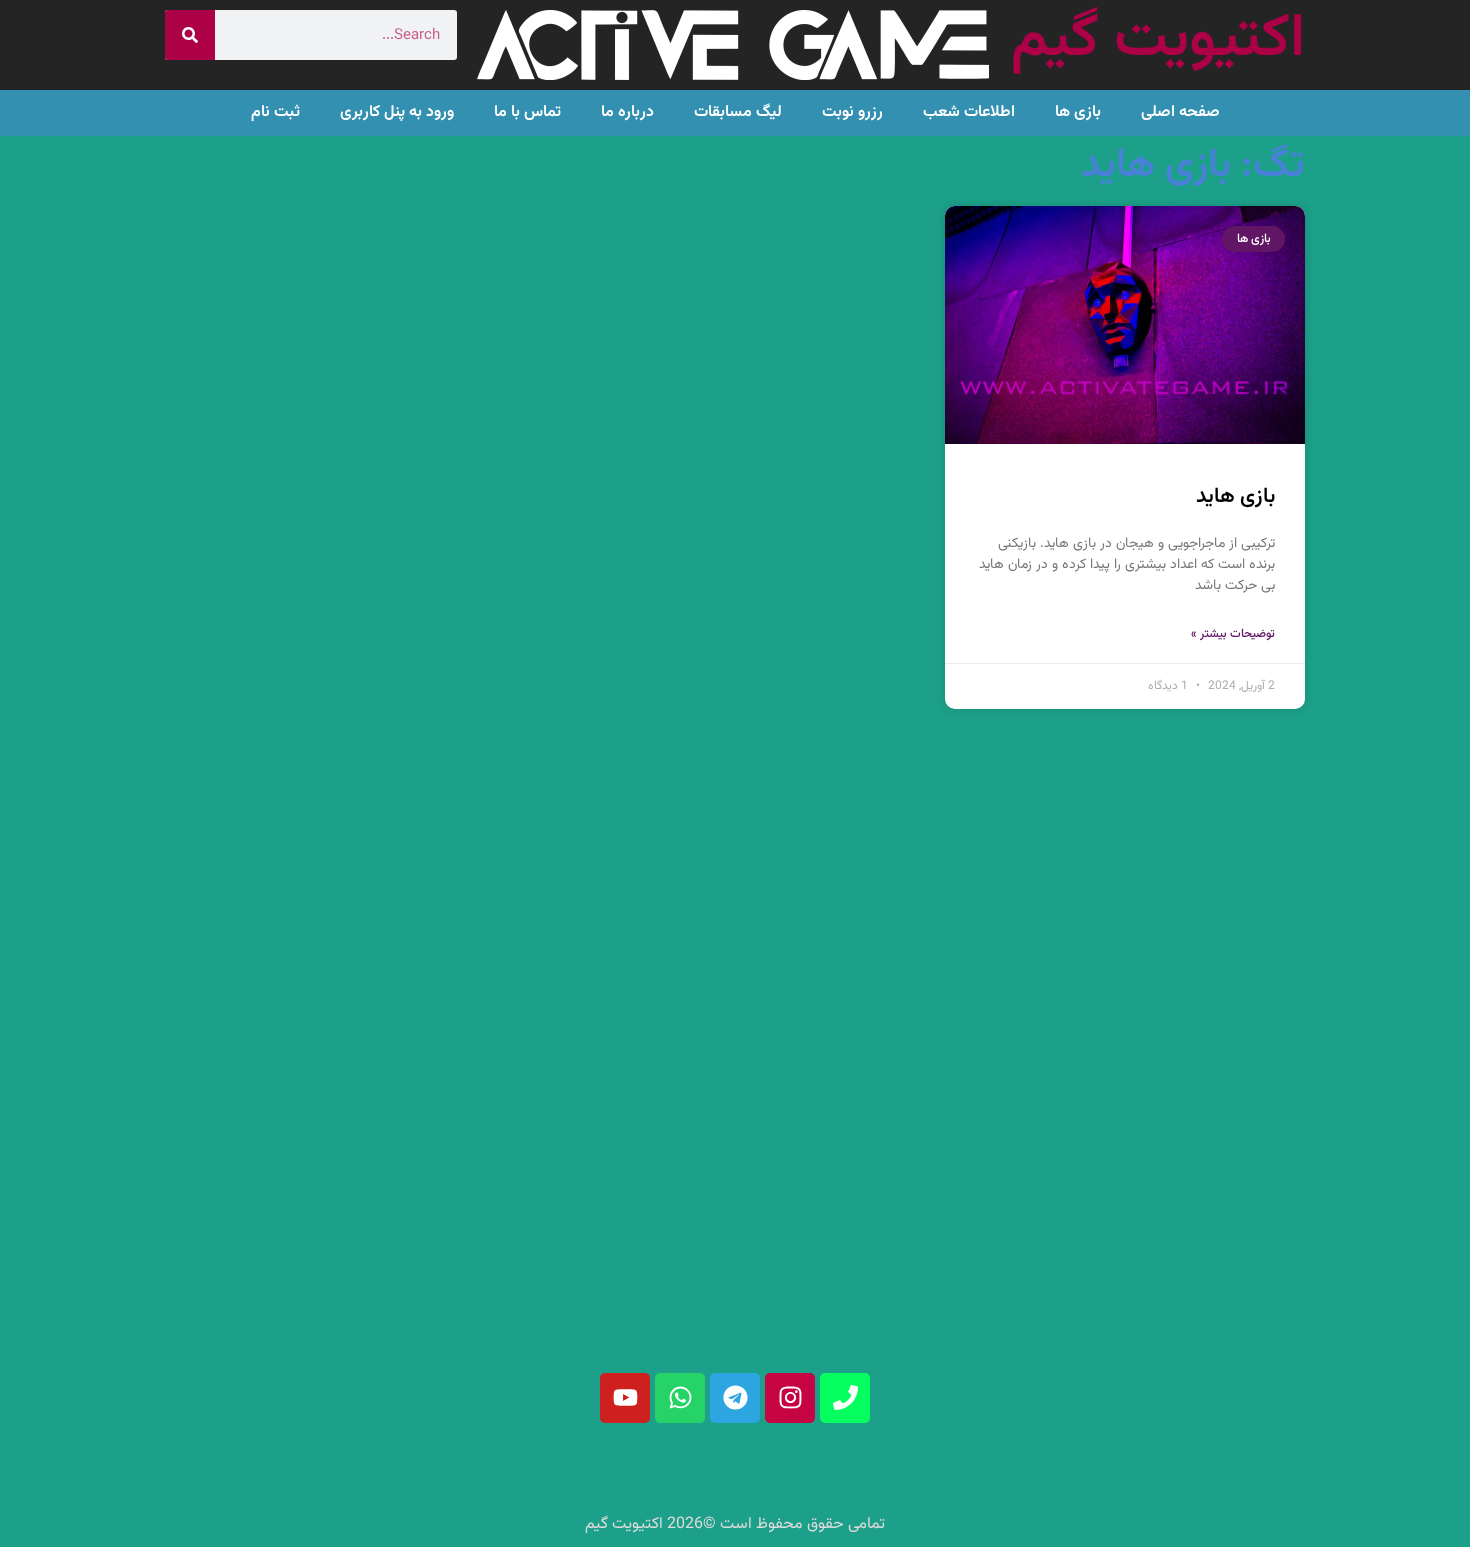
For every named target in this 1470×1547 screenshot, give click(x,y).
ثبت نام (275, 112)
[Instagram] (790, 1398)
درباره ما (627, 112)
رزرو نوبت (852, 112)
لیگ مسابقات (738, 112)
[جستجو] (190, 35)
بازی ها (1078, 112)
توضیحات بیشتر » (1233, 634)
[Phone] (845, 1398)
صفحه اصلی (1180, 112)
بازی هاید (1235, 496)
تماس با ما (527, 112)
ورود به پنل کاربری (397, 112)
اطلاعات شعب (969, 112)
